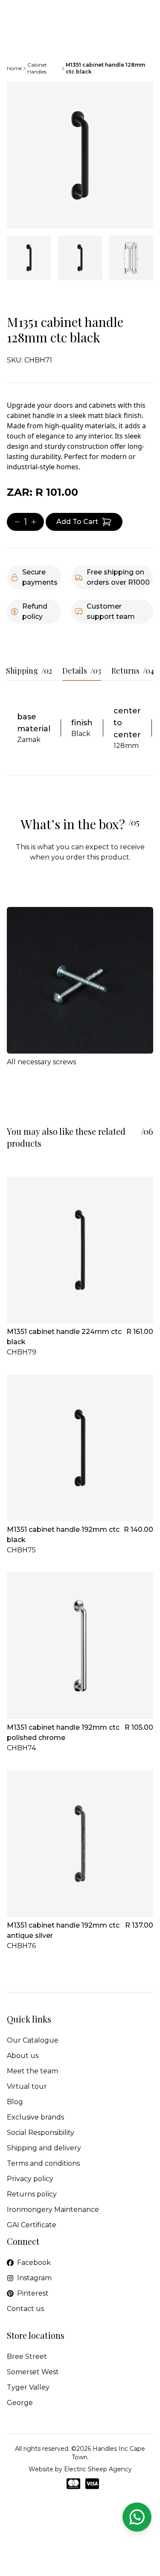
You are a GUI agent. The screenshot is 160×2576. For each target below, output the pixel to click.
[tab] (29, 258)
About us (23, 2056)
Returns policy (32, 2194)
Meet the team (32, 2071)
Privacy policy (30, 2179)
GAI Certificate (32, 2225)
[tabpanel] (80, 155)
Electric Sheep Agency (98, 2469)
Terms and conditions (43, 2163)
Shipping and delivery (44, 2148)
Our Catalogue (33, 2040)
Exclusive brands (35, 2117)
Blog (15, 2102)
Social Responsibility (41, 2133)
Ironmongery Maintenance (53, 2209)
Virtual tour (27, 2086)
